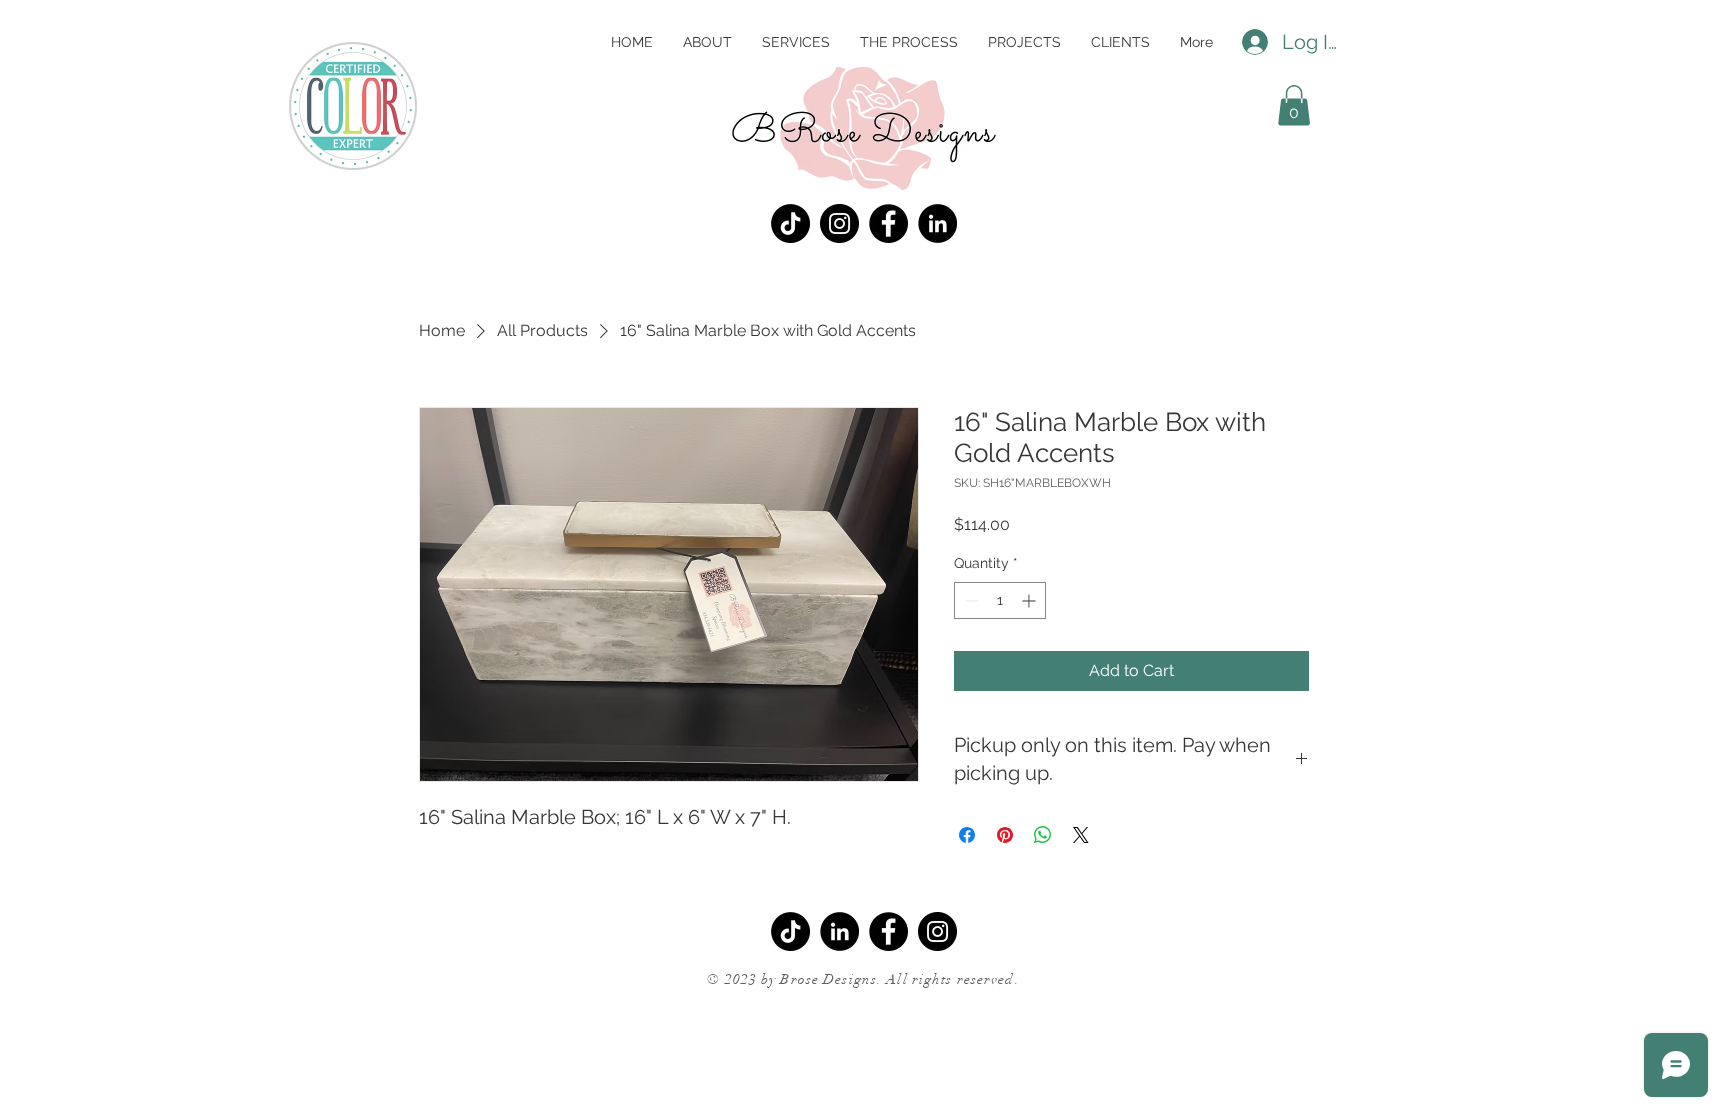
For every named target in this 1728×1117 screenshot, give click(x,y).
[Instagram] (839, 223)
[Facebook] (888, 223)
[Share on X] (1081, 835)
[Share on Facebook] (967, 835)
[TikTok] (790, 223)
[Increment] (1030, 600)
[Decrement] (969, 600)
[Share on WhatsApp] (1043, 835)
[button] (1294, 105)
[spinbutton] (1000, 600)
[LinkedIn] (937, 223)
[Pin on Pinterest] (1005, 835)
